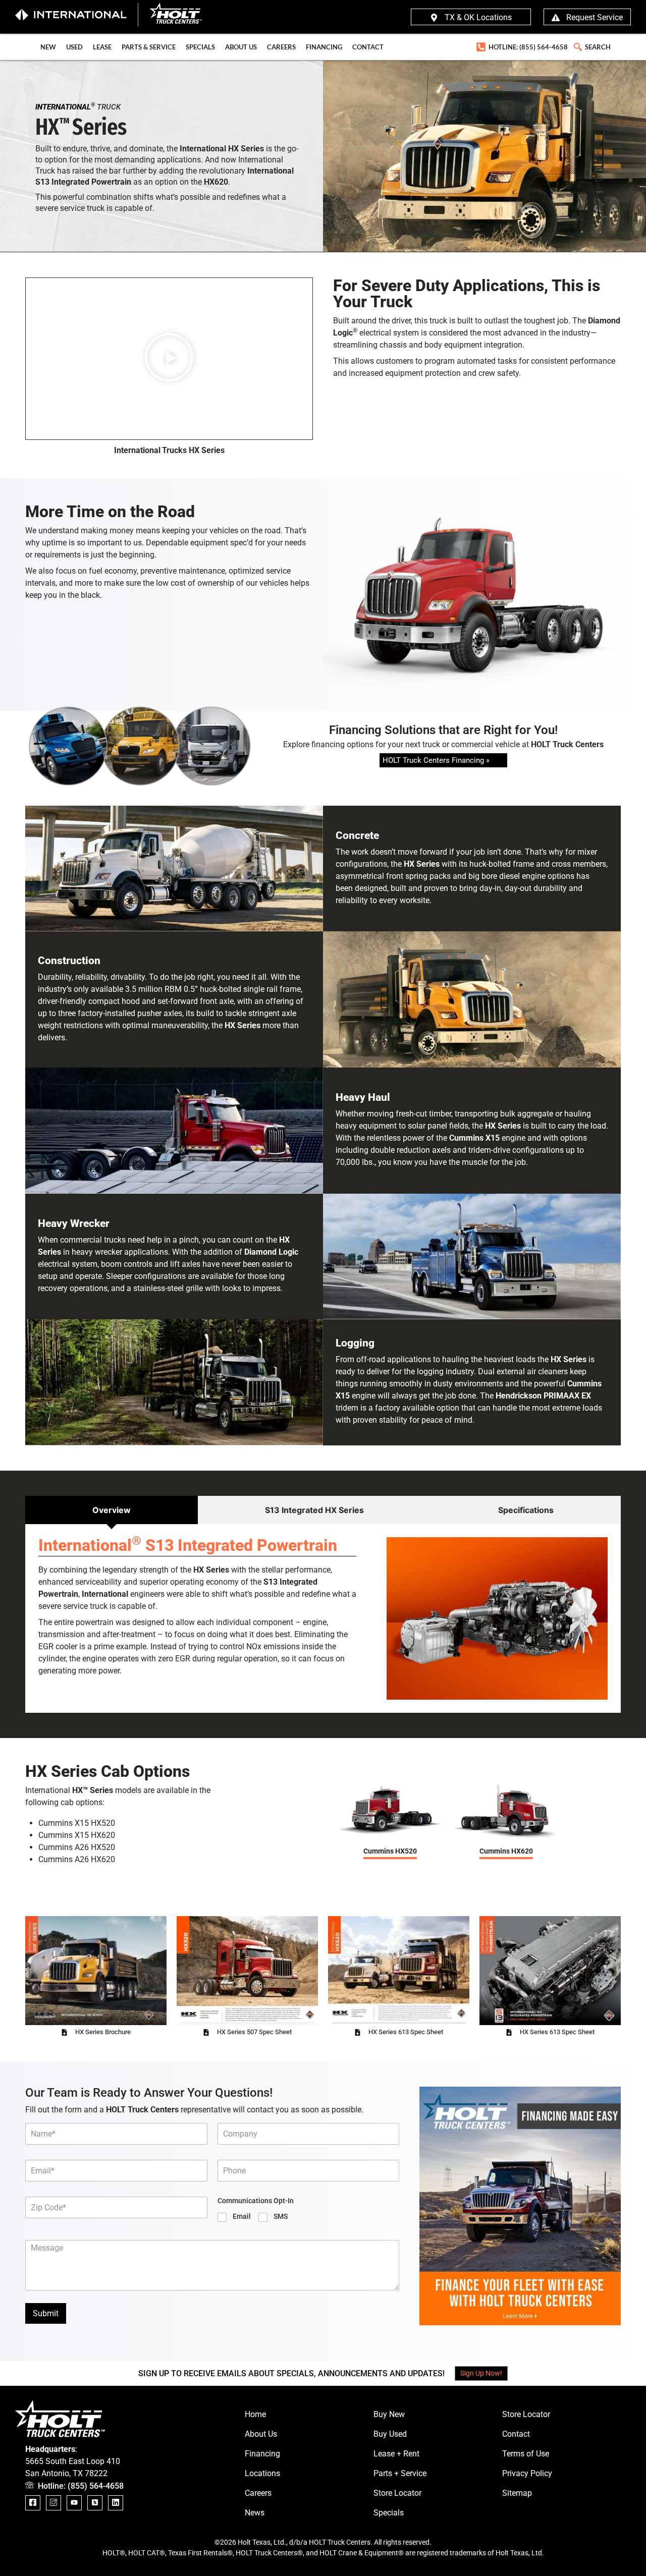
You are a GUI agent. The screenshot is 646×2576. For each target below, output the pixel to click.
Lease (102, 47)
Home (255, 2414)
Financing (324, 47)
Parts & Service (149, 47)
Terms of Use (526, 2454)
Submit (46, 2313)
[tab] (112, 1510)
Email (242, 2216)
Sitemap (517, 2493)
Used (74, 47)
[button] (577, 45)
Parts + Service (400, 2473)
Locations (262, 2473)
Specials (200, 47)
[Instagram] (53, 2503)
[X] (95, 2503)
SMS (281, 2216)
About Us (241, 47)
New (48, 47)
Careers (281, 47)
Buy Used (390, 2434)
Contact (368, 47)
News (255, 2513)
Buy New (389, 2414)
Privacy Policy (527, 2473)
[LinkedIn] (116, 2503)
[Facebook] (33, 2503)
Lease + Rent (396, 2454)
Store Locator (397, 2493)
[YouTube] (74, 2503)
